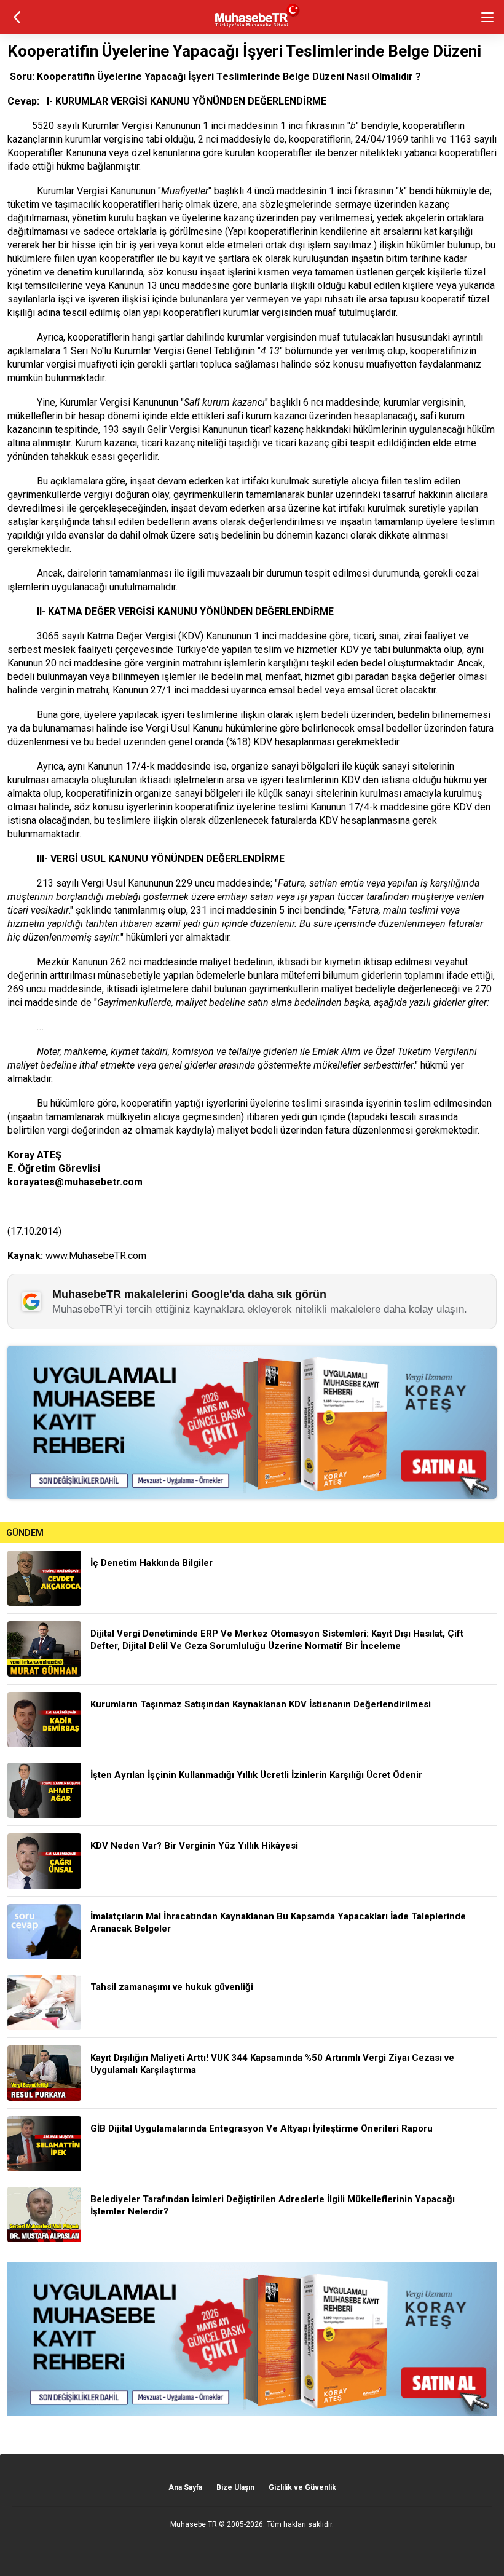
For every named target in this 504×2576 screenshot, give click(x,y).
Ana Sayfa (185, 2487)
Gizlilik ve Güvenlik (302, 2487)
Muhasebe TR (194, 2524)
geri (17, 17)
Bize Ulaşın (235, 2487)
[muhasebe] (252, 27)
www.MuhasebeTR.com (96, 1256)
